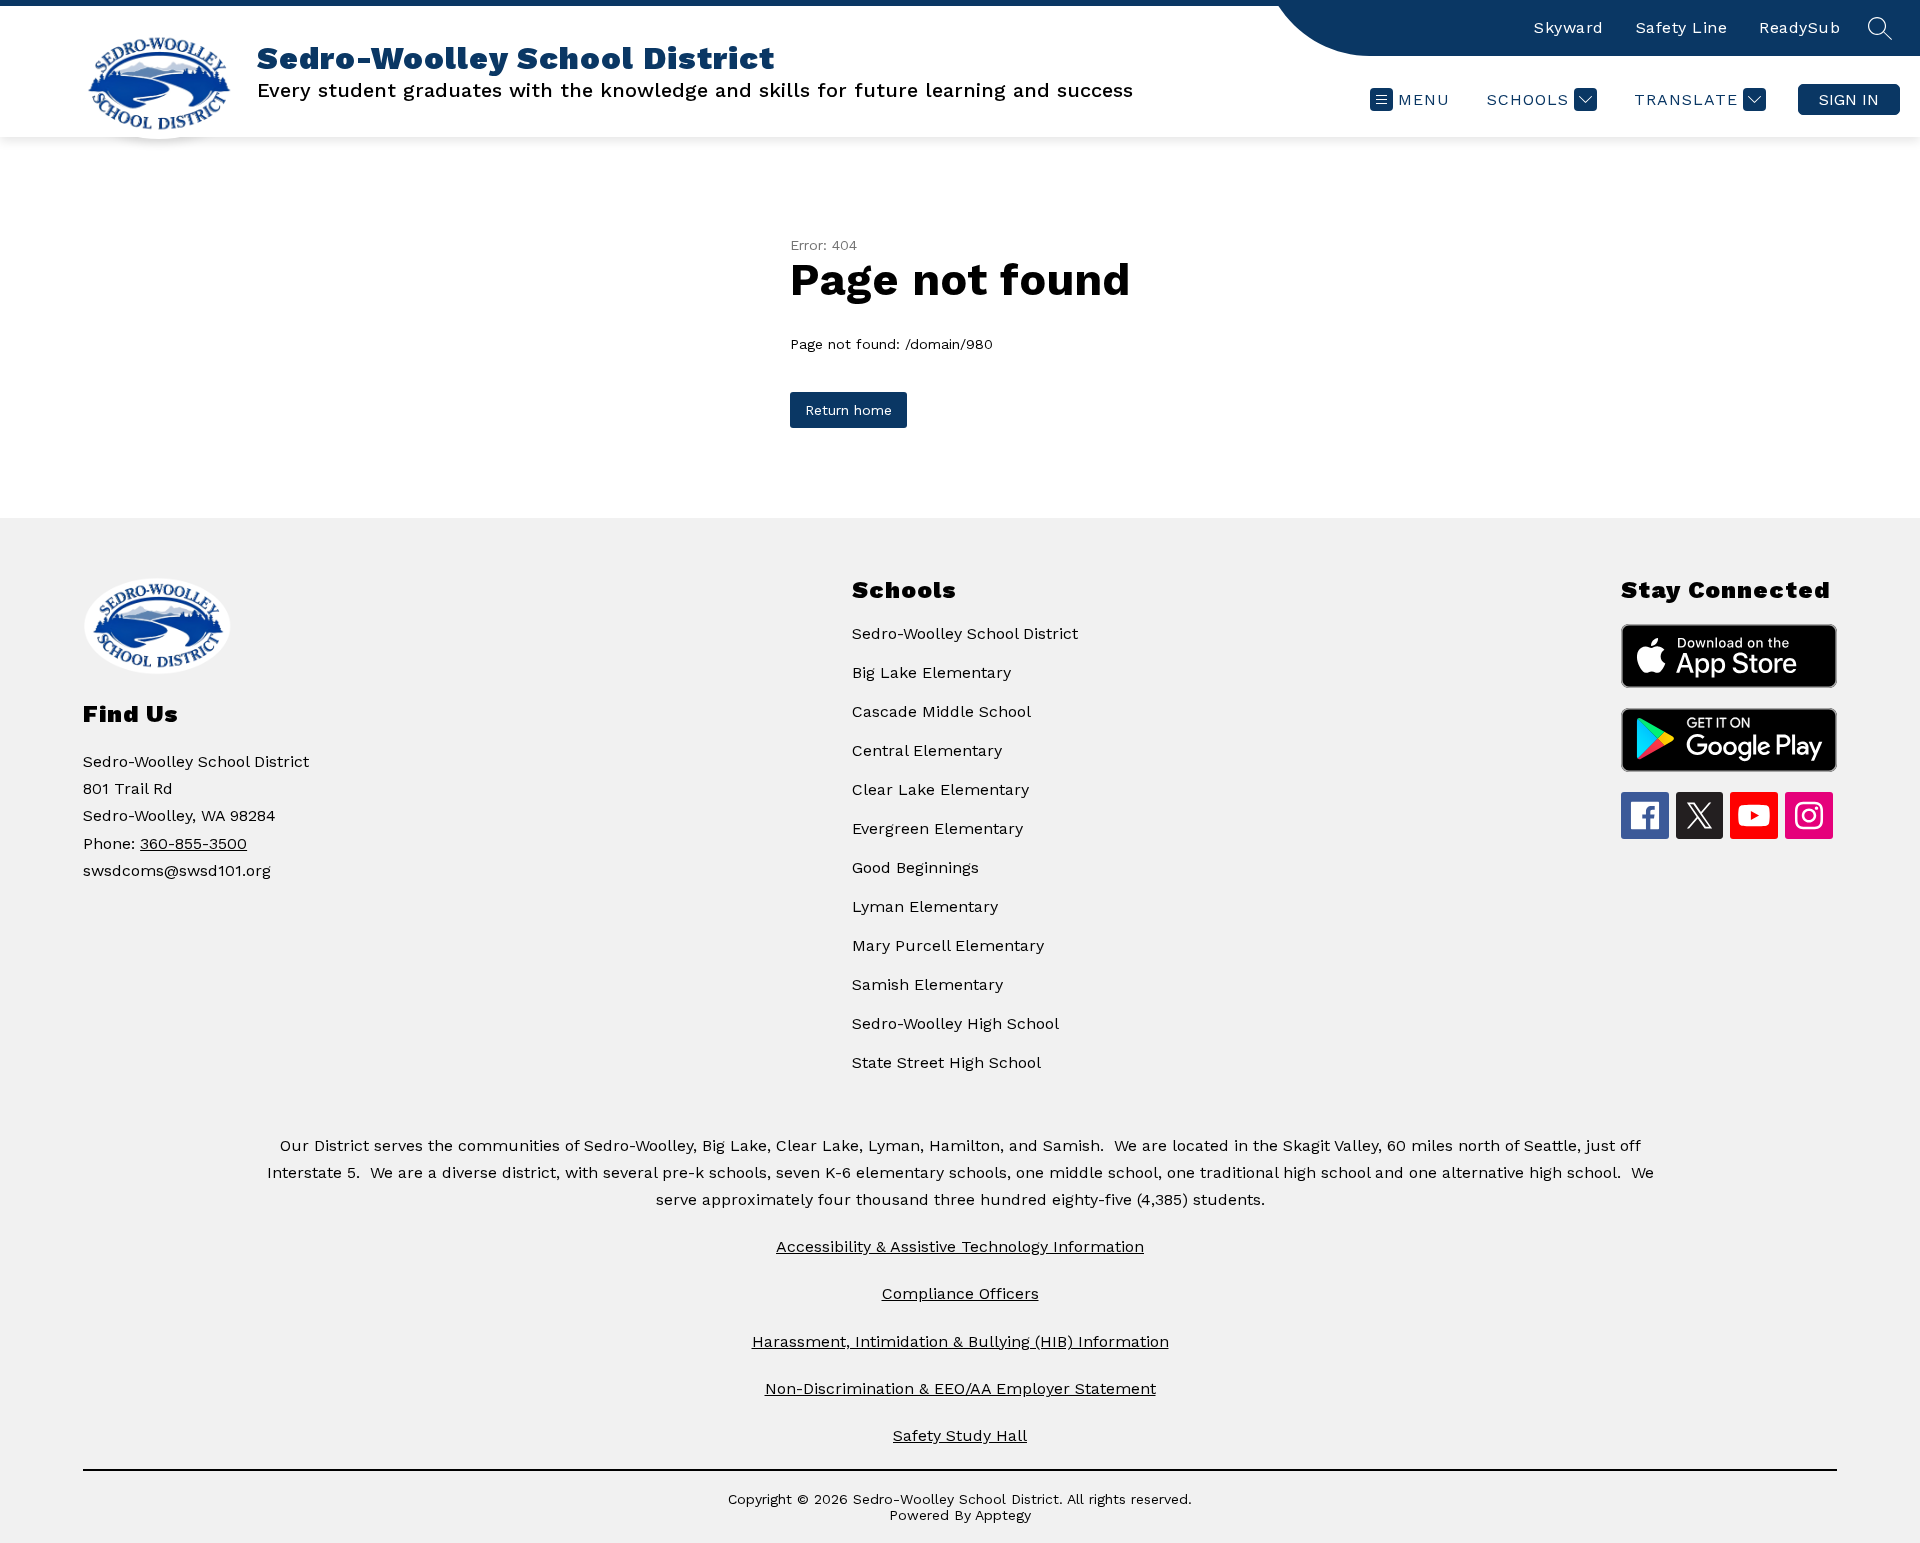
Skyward (1569, 27)
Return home (848, 410)
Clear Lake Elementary (940, 789)
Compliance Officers (960, 1293)
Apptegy (1003, 1515)
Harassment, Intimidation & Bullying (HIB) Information (960, 1341)
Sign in (1849, 99)
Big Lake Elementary (931, 672)
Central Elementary (927, 750)
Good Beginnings (915, 867)
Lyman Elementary (925, 906)
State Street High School (946, 1062)
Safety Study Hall (960, 1435)
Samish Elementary (927, 984)
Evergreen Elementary (937, 828)
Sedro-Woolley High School (955, 1023)
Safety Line (1682, 27)
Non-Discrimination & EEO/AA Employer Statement (960, 1388)
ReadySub (1799, 27)
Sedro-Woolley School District (965, 633)
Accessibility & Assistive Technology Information (960, 1246)
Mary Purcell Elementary (948, 945)
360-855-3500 (193, 843)
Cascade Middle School (941, 711)
